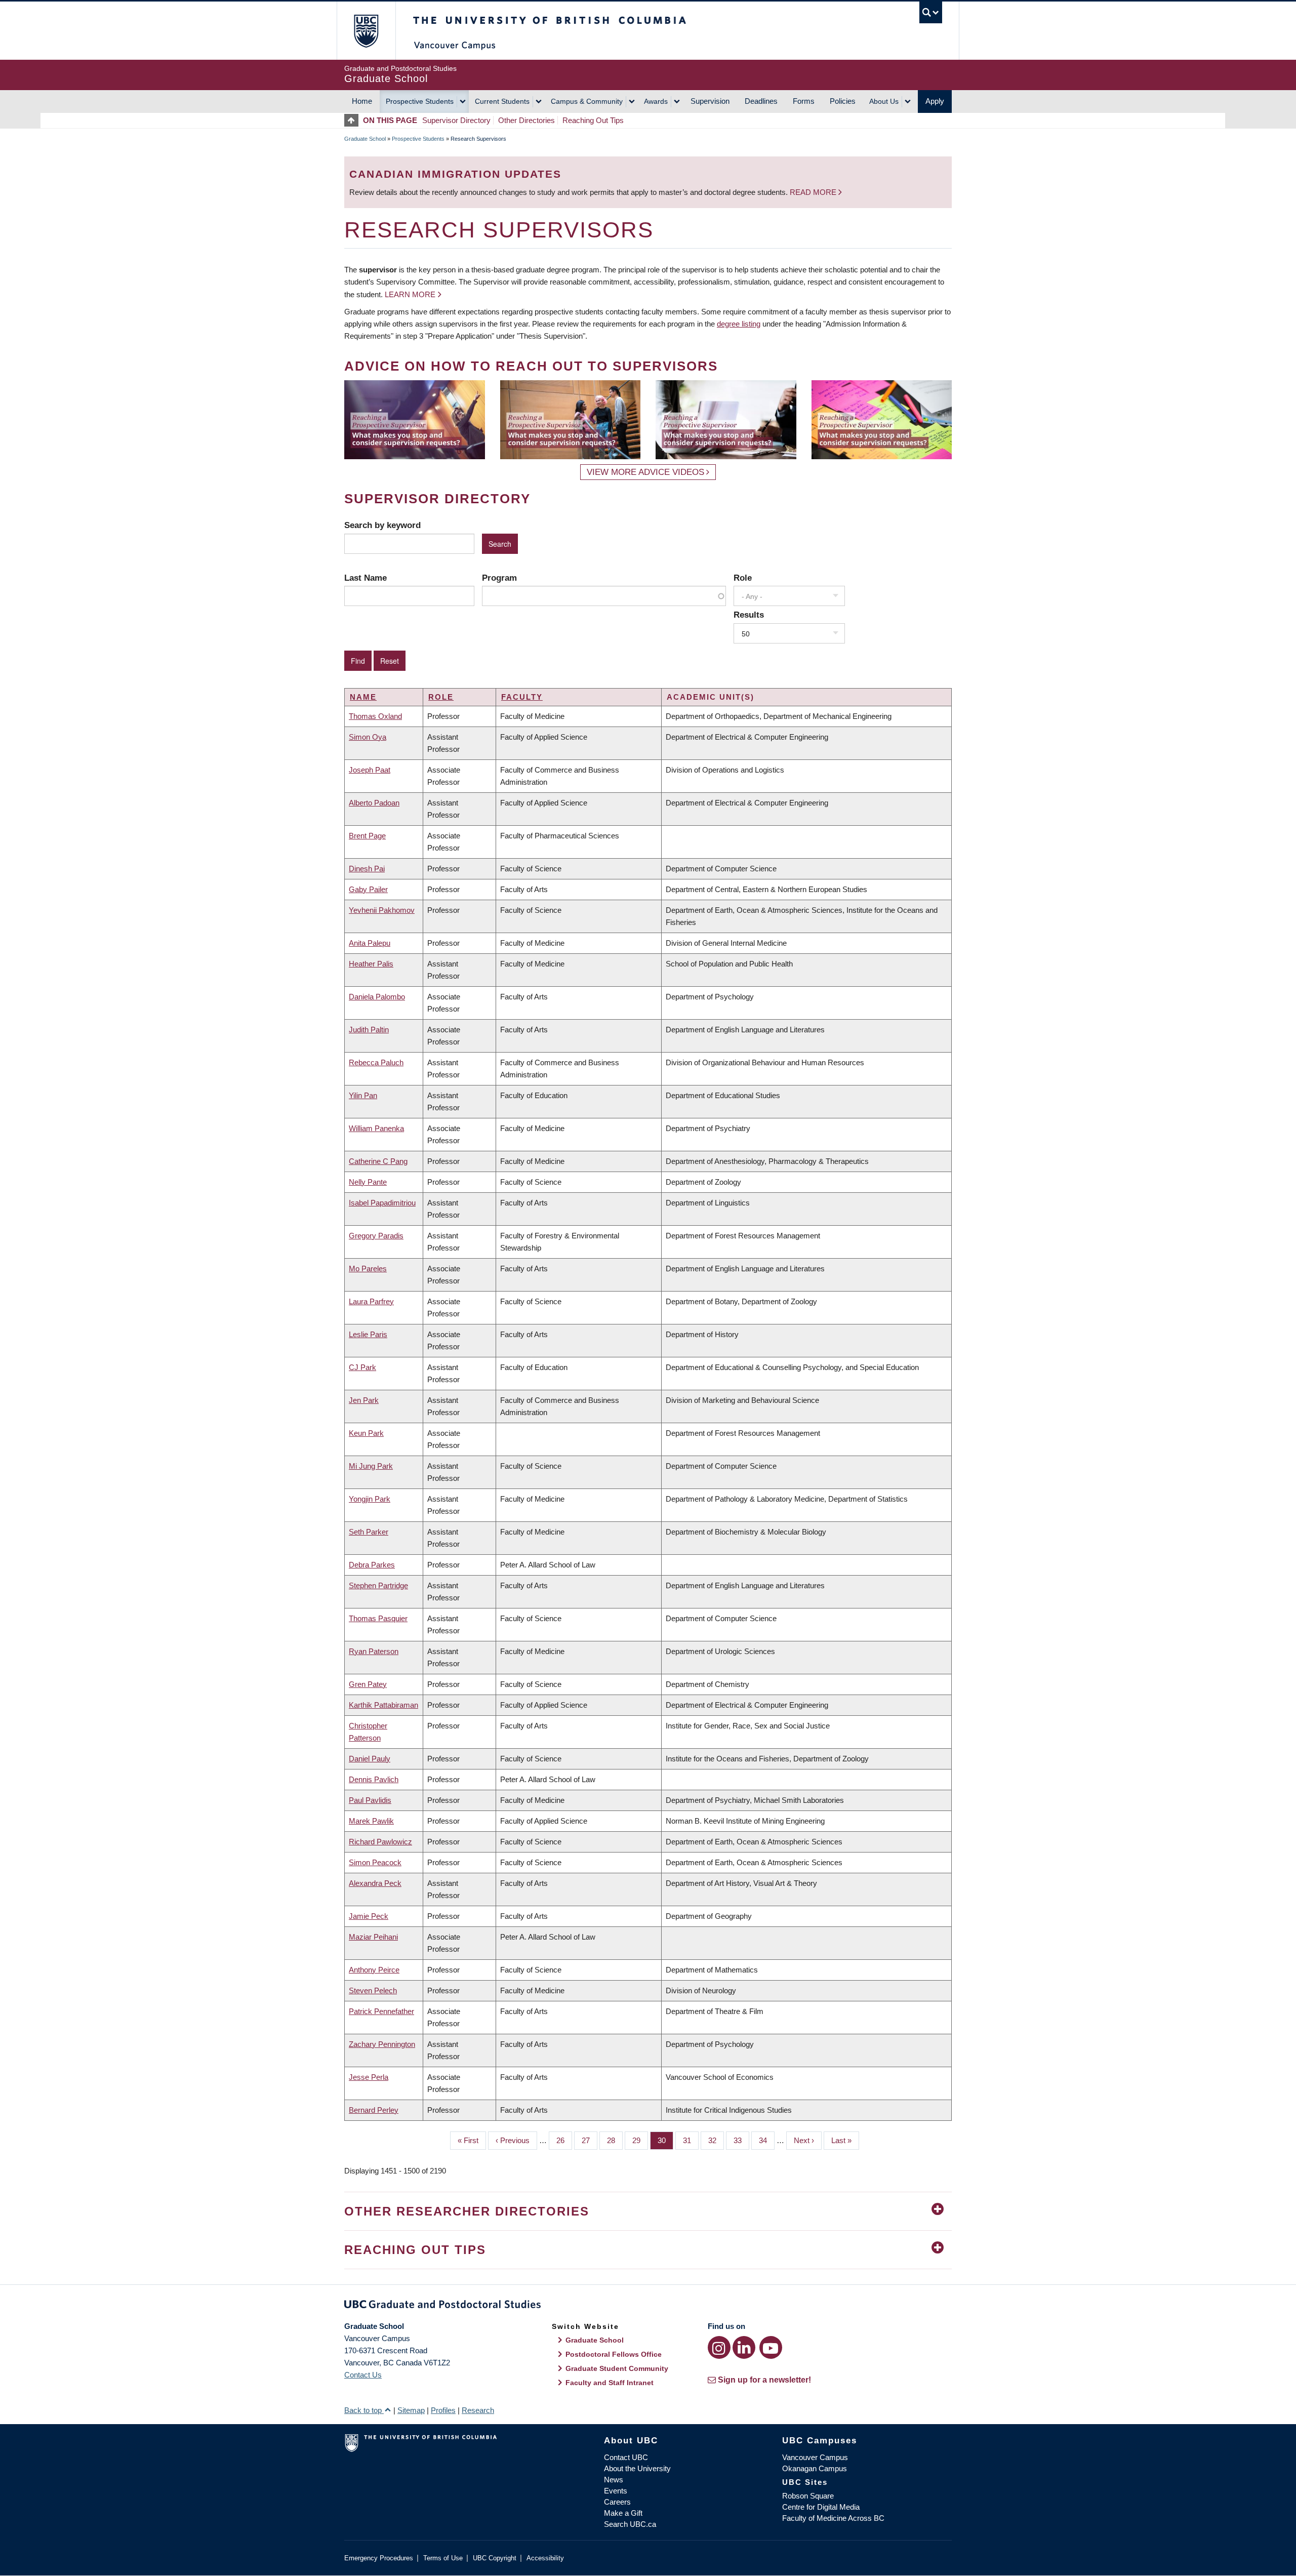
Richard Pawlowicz (380, 1842)
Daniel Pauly (370, 1759)
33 (741, 2140)
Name (363, 697)
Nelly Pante (368, 1182)
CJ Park (362, 1367)
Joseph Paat (370, 770)
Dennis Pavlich (374, 1779)
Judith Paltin (369, 1030)
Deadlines (761, 101)
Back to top (364, 2410)
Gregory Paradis (376, 1236)
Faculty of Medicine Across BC (833, 2518)
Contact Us (363, 2375)
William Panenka (376, 1128)
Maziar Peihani (373, 1937)
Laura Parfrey (371, 1301)
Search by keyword (382, 525)
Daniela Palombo (377, 997)
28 (615, 2140)
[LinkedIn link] (744, 2347)
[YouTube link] (771, 2347)
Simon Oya (368, 737)
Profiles (443, 2410)
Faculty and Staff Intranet (610, 2383)
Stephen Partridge (378, 1585)
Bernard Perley (374, 2110)
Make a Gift (623, 2513)
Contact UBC (626, 2457)
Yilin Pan (363, 1095)
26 (564, 2140)
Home (362, 101)
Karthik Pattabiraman (383, 1705)
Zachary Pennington (382, 2044)
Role (743, 578)
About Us (884, 101)
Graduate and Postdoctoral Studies (648, 2306)
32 (716, 2140)
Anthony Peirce (374, 1970)
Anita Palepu (370, 943)
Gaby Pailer (368, 889)
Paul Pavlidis (370, 1800)
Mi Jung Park (371, 1466)
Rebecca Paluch (376, 1062)
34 (767, 2140)
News (614, 2480)
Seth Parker (369, 1532)
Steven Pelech (373, 1990)
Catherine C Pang (378, 1161)
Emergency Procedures (379, 2558)
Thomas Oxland (375, 716)
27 (590, 2140)
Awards (656, 101)
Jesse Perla (369, 2077)
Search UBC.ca (630, 2524)
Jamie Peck (369, 1916)
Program (499, 578)
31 (691, 2140)
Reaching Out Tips (593, 120)
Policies (843, 101)
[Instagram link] (719, 2347)
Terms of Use (443, 2558)
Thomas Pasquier (378, 1618)
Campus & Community (587, 101)
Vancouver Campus (815, 2457)
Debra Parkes (372, 1565)
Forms (804, 101)
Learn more (410, 294)
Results (749, 615)
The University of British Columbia (366, 31)
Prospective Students (420, 101)
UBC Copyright (495, 2558)
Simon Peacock (375, 1862)
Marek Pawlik (371, 1821)
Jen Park (364, 1400)
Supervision (710, 101)
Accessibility (545, 2558)
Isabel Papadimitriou (382, 1203)
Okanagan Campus (815, 2468)
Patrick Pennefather (381, 2011)
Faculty (522, 697)
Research (478, 2410)
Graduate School (365, 139)
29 (640, 2140)
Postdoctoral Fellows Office (614, 2354)
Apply (935, 101)
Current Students (502, 101)
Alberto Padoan (374, 803)
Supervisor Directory (456, 120)
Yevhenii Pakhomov (382, 910)
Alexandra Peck (375, 1883)
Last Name (366, 578)
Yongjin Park (370, 1499)
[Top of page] (354, 120)
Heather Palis (371, 964)
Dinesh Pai (367, 869)
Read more (814, 192)
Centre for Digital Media (821, 2507)
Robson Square (808, 2496)
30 (665, 2140)
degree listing (739, 324)
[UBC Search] (931, 12)
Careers (617, 2502)
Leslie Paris (368, 1334)
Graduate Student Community (617, 2368)
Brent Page (367, 836)
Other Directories (526, 120)
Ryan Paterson (374, 1651)
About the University (637, 2468)
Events (616, 2491)
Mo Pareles (368, 1269)
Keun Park (366, 1433)
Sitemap (411, 2410)
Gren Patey (368, 1684)
